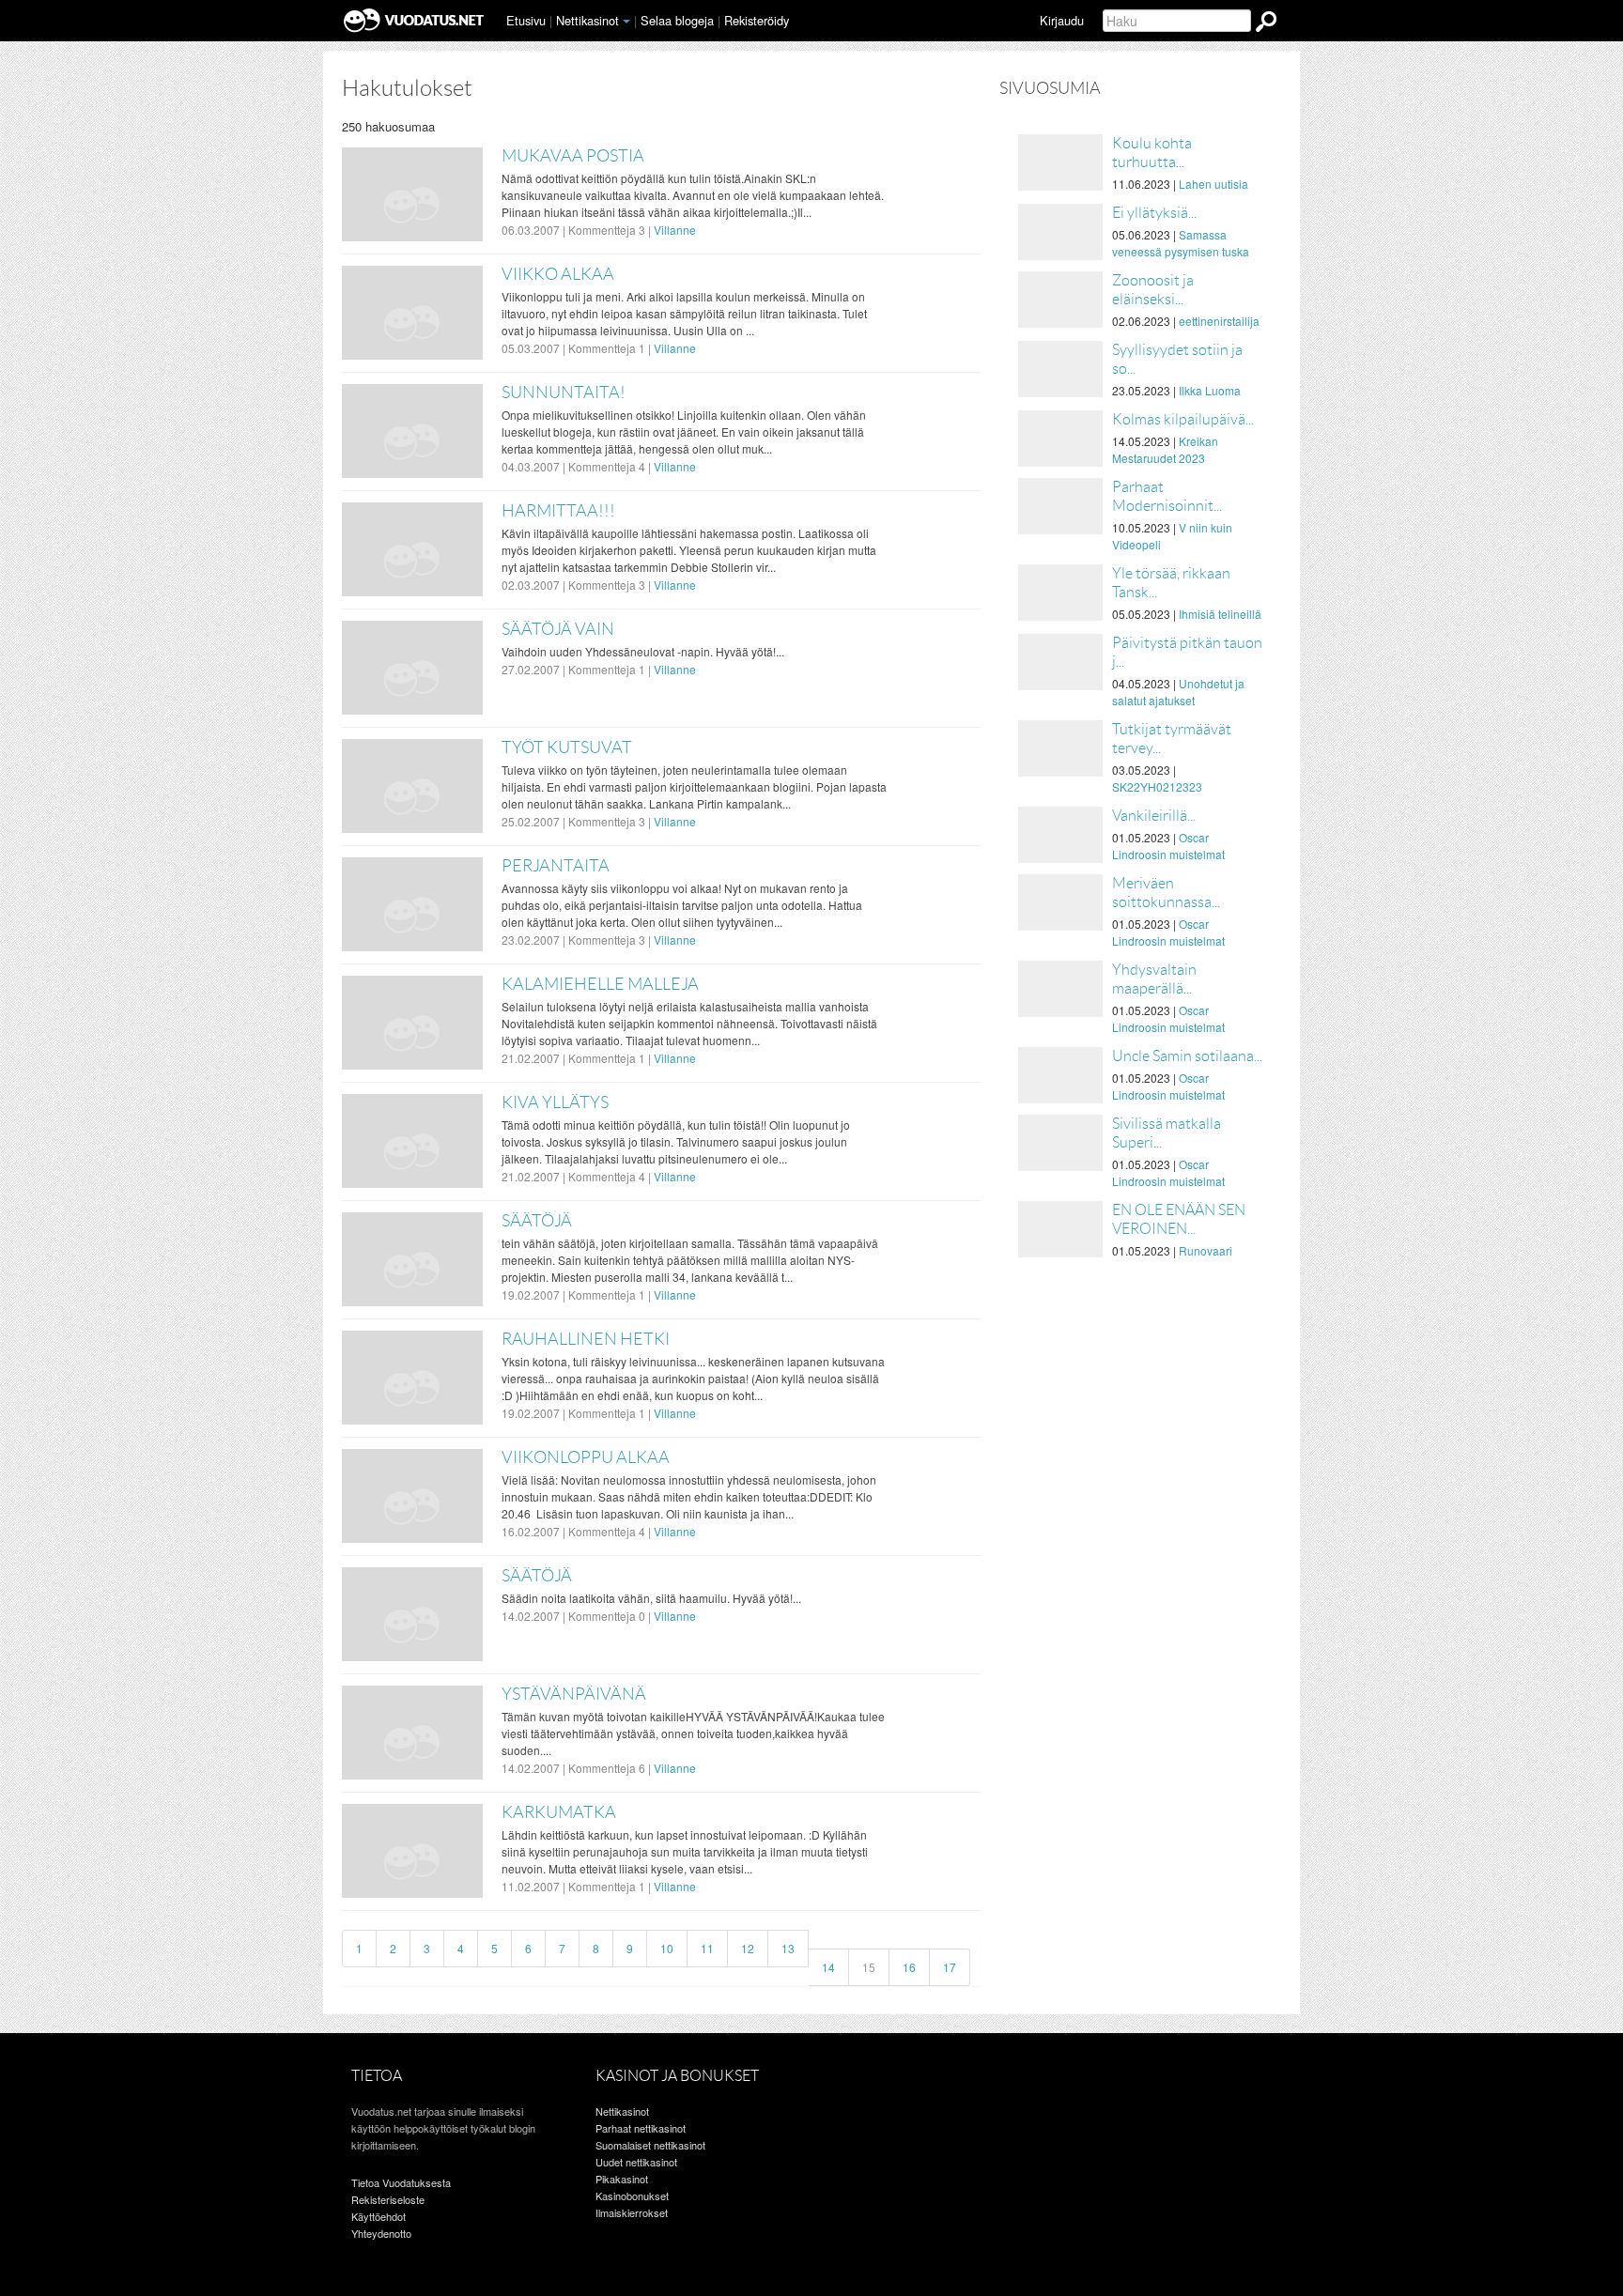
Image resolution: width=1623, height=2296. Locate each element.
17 (950, 1967)
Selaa (677, 20)
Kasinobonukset (632, 2196)
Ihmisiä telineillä (1220, 614)
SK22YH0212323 (1157, 786)
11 (707, 1948)
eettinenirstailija (1219, 321)
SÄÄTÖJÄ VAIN (558, 629)
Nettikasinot (587, 20)
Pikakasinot (622, 2179)
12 (748, 1948)
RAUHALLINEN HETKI (586, 1339)
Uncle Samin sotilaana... (1187, 1056)
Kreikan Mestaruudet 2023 (1165, 449)
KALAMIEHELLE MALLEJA (600, 984)
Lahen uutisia (1213, 184)
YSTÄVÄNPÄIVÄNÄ (574, 1694)
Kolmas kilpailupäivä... (1183, 419)
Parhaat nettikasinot (641, 2128)
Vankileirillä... (1154, 816)
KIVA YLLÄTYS (555, 1102)
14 (828, 1967)
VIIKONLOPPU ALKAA (586, 1457)
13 (788, 1948)
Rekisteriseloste (388, 2199)
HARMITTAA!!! (558, 511)
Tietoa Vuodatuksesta (401, 2182)
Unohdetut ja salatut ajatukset (1178, 692)
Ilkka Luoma (1210, 390)
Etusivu (526, 20)
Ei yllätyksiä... (1154, 213)
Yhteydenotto (381, 2233)
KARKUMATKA (559, 1812)
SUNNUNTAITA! (564, 393)
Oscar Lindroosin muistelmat (1168, 846)
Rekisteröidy (757, 20)
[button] (626, 22)
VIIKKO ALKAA (558, 274)
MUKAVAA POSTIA (573, 156)
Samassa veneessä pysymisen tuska (1181, 243)
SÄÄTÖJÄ (537, 1221)
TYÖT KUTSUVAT (567, 747)
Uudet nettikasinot (636, 2162)
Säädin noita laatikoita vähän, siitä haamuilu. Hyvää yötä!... (651, 1598)
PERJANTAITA (556, 866)
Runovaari (1206, 1250)
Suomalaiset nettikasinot (650, 2145)
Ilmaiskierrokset (632, 2212)
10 (667, 1948)
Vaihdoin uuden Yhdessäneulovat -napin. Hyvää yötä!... (643, 651)
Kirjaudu (1062, 20)
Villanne (675, 230)
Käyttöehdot (379, 2216)
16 (909, 1967)
